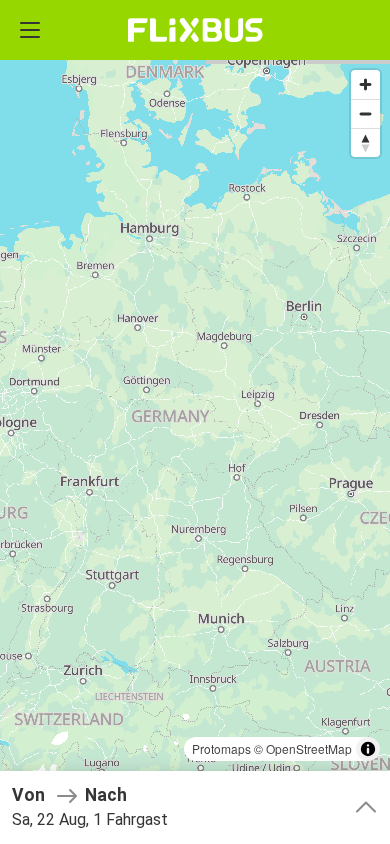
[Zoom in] (365, 84)
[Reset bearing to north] (365, 142)
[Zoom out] (365, 113)
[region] (195, 422)
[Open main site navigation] (30, 30)
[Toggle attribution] (368, 749)
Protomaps (221, 748)
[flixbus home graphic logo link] (195, 30)
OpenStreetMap (309, 748)
